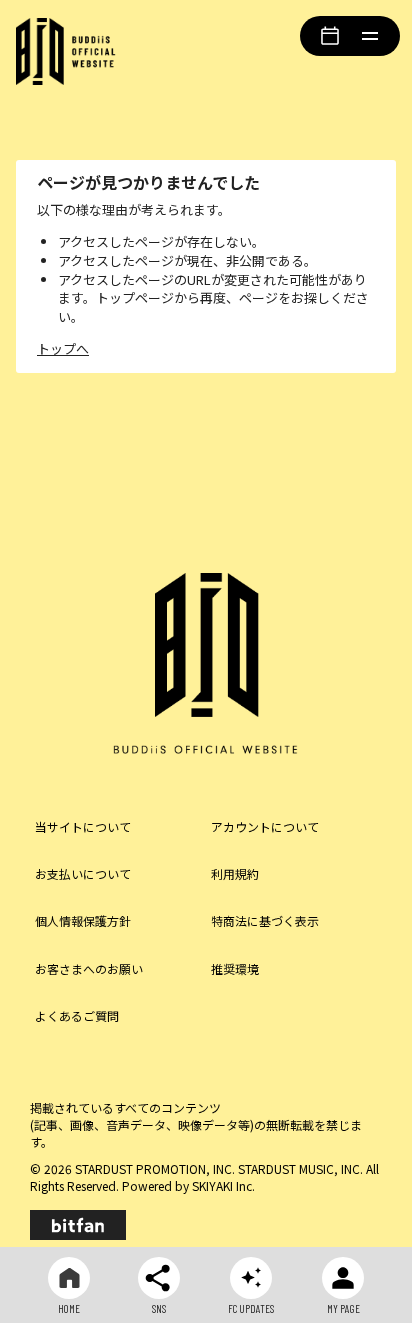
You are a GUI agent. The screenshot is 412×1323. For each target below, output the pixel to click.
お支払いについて (83, 873)
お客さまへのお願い (89, 968)
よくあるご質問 (77, 1015)
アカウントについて (265, 826)
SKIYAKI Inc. (223, 1185)
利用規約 (235, 873)
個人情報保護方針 (83, 920)
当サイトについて (83, 826)
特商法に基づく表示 (265, 920)
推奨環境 (235, 968)
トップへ (63, 348)
